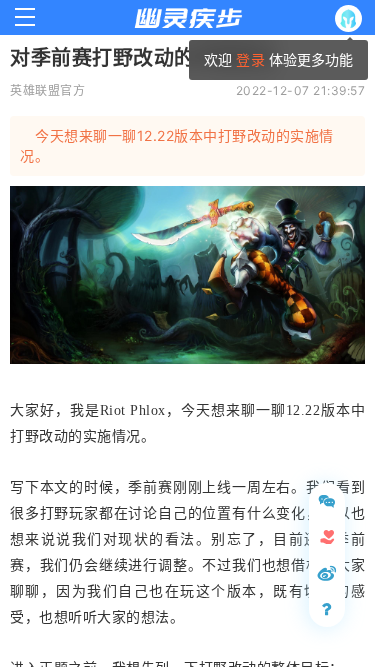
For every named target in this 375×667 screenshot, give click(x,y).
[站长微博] (327, 573)
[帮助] (327, 609)
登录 (250, 59)
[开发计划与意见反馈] (327, 501)
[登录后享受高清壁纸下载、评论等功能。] (352, 18)
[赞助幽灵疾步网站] (327, 537)
